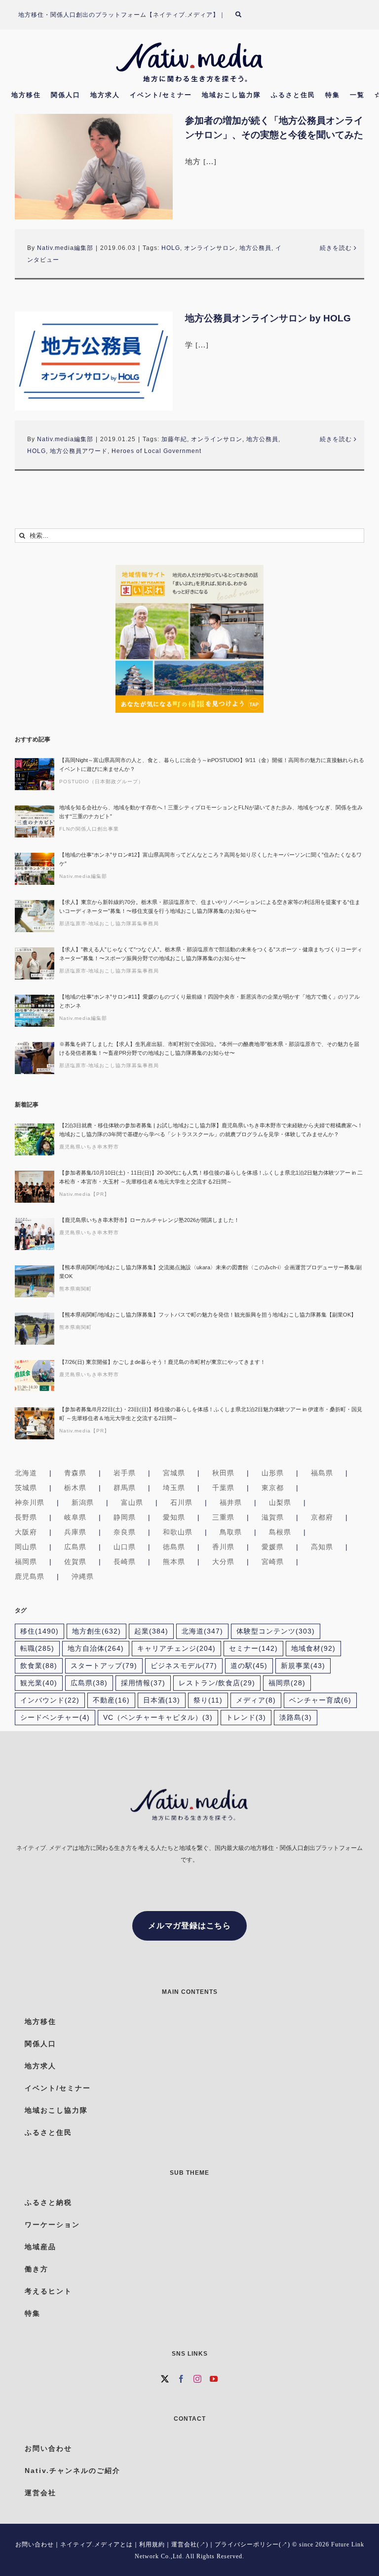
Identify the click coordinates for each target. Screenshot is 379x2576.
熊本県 (174, 1562)
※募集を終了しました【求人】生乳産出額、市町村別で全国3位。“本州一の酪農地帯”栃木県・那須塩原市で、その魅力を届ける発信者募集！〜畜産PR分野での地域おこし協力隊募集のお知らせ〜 (209, 1048)
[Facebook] (181, 2379)
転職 (37, 1649)
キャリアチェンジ (176, 1649)
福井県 (231, 1502)
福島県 (322, 1473)
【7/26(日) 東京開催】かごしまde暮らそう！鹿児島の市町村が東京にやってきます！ (162, 1362)
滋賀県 (273, 1517)
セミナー (253, 1649)
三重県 (223, 1517)
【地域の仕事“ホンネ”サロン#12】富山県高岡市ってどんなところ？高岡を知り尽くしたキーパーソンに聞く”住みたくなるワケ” (210, 859)
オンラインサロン (210, 248)
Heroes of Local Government (156, 451)
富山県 (132, 1502)
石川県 (181, 1502)
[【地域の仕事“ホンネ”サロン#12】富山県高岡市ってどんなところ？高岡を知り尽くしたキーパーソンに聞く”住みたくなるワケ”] (35, 869)
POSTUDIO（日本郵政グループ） (101, 782)
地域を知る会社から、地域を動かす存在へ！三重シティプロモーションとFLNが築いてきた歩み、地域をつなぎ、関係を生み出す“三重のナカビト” (211, 812)
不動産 (111, 1700)
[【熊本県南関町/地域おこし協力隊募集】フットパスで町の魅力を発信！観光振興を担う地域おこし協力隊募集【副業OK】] (35, 1329)
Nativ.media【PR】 (84, 1194)
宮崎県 (273, 1562)
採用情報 (143, 1683)
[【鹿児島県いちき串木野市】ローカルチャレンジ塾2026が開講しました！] (35, 1234)
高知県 (322, 1547)
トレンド (246, 1718)
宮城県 (174, 1473)
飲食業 (39, 1666)
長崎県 (125, 1562)
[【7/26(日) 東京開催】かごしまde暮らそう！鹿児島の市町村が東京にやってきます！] (35, 1376)
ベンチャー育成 (320, 1700)
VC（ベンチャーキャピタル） (158, 1718)
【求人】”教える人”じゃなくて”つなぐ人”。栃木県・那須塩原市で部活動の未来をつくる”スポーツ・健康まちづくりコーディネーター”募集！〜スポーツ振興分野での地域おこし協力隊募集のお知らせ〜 (211, 954)
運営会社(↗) (190, 2544)
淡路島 (296, 1718)
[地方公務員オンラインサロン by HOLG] (94, 361)
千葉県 (223, 1488)
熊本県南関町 (76, 1289)
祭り (208, 1700)
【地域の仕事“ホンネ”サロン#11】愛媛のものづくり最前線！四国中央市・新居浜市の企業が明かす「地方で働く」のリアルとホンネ (209, 1001)
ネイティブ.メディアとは (96, 2544)
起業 (151, 1631)
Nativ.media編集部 (65, 248)
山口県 (125, 1547)
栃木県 (75, 1488)
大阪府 (26, 1532)
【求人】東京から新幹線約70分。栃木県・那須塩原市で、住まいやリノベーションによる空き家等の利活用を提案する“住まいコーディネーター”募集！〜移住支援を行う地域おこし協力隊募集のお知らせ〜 (210, 906)
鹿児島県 (30, 1576)
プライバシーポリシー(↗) (252, 2544)
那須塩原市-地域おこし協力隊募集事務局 (109, 923)
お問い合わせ (35, 2544)
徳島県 (174, 1547)
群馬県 (125, 1488)
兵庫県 (75, 1532)
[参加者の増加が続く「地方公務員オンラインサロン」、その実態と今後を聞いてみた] (94, 166)
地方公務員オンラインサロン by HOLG (268, 318)
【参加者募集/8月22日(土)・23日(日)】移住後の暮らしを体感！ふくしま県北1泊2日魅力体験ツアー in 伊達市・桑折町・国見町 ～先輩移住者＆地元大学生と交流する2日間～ (211, 1414)
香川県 (223, 1547)
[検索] (244, 15)
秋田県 (223, 1473)
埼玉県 (174, 1488)
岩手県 (125, 1473)
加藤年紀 (174, 439)
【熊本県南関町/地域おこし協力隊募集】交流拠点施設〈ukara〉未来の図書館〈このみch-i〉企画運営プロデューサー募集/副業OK (210, 1272)
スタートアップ (104, 1666)
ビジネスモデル (184, 1666)
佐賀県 (75, 1562)
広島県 (75, 1547)
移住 (39, 1631)
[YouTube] (214, 2379)
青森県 (75, 1473)
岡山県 (26, 1547)
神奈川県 (30, 1502)
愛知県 (174, 1517)
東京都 (273, 1488)
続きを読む (336, 248)
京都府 (322, 1517)
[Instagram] (198, 2379)
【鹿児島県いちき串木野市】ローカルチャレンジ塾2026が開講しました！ (149, 1220)
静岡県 (125, 1517)
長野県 (26, 1517)
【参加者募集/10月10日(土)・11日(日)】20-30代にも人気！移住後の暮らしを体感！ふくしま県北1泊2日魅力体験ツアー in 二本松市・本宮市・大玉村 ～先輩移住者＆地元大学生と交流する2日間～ (211, 1177)
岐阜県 (75, 1517)
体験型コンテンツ (276, 1631)
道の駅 (249, 1666)
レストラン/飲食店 (217, 1683)
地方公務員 (255, 248)
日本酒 (162, 1700)
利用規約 (152, 2544)
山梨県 (280, 1502)
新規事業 (303, 1666)
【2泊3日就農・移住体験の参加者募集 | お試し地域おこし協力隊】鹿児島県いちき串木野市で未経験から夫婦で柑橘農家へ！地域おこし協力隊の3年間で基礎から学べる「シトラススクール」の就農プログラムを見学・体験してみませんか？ (211, 1130)
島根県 (280, 1532)
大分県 (223, 1562)
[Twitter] (165, 2379)
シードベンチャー (55, 1718)
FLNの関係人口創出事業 (89, 829)
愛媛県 (273, 1547)
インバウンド (50, 1700)
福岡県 (26, 1562)
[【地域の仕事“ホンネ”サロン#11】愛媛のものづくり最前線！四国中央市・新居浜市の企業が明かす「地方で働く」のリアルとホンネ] (35, 1011)
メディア (256, 1700)
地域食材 (313, 1649)
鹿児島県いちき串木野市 (89, 1147)
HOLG (171, 248)
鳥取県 (231, 1532)
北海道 (26, 1473)
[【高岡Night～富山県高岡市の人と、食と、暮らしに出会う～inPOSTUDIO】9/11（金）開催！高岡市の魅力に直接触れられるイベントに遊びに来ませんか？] (35, 774)
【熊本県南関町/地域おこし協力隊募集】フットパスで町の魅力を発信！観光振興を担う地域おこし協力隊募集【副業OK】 (208, 1315)
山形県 (273, 1473)
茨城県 (26, 1488)
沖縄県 (83, 1576)
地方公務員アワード (79, 451)
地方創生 (96, 1631)
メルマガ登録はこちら (189, 1926)
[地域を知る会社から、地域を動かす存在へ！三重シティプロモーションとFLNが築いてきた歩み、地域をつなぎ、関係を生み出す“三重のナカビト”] (35, 821)
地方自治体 (96, 1649)
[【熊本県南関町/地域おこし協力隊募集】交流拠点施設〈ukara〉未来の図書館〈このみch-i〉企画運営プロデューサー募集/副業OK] (35, 1281)
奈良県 (125, 1532)
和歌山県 (178, 1532)
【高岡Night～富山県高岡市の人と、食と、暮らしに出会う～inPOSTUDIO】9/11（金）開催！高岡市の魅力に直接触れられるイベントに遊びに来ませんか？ (212, 765)
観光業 (39, 1683)
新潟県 (83, 1502)
